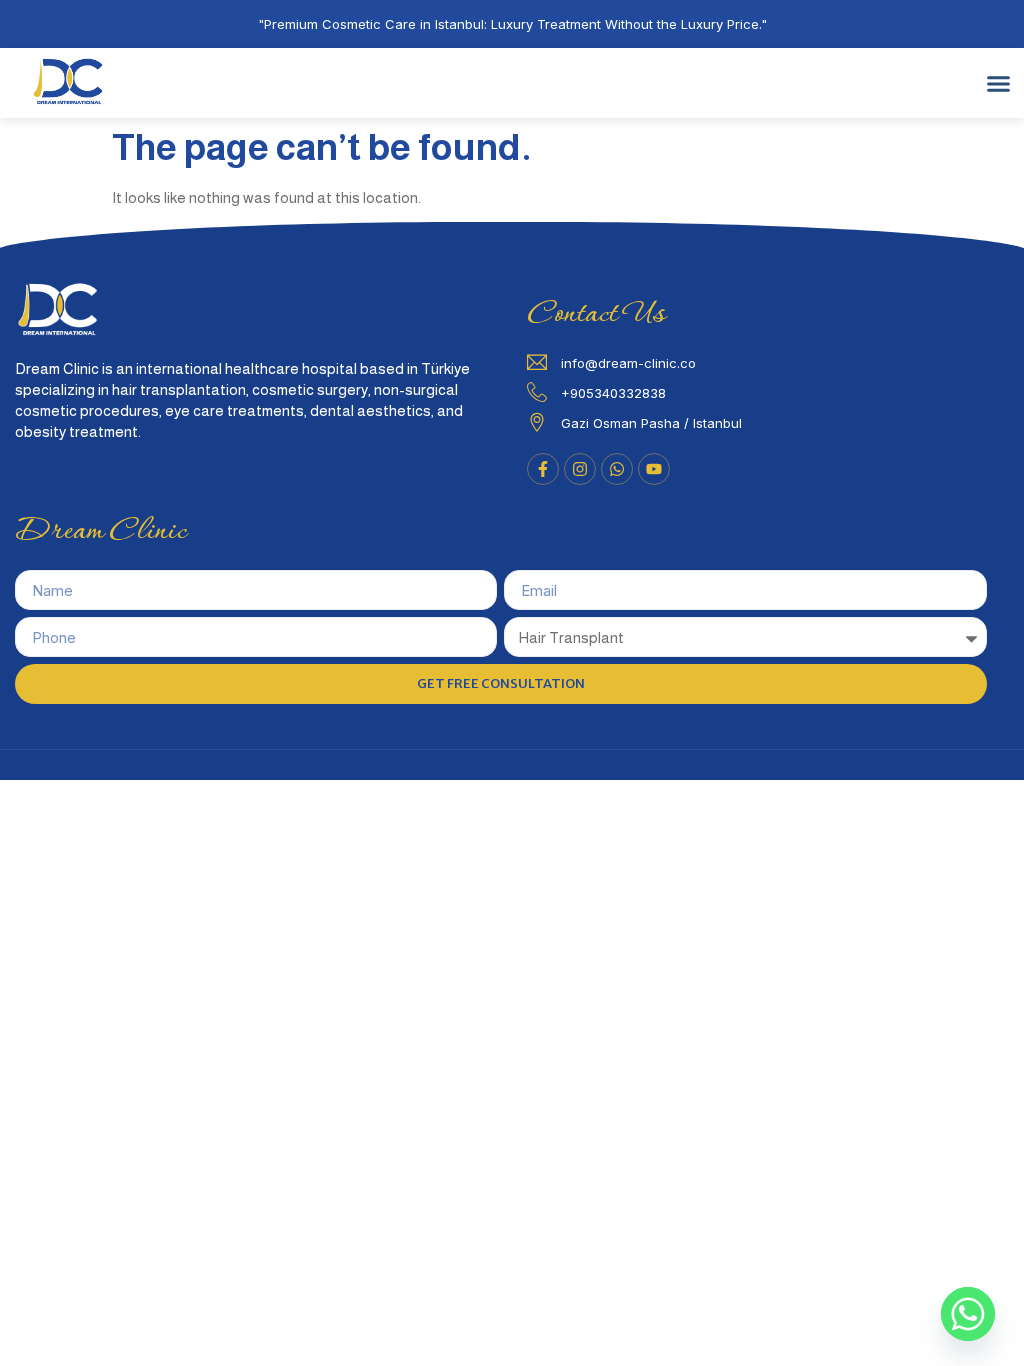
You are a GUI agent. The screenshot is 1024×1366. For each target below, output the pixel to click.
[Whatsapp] (968, 1314)
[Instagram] (580, 469)
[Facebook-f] (543, 469)
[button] (999, 83)
